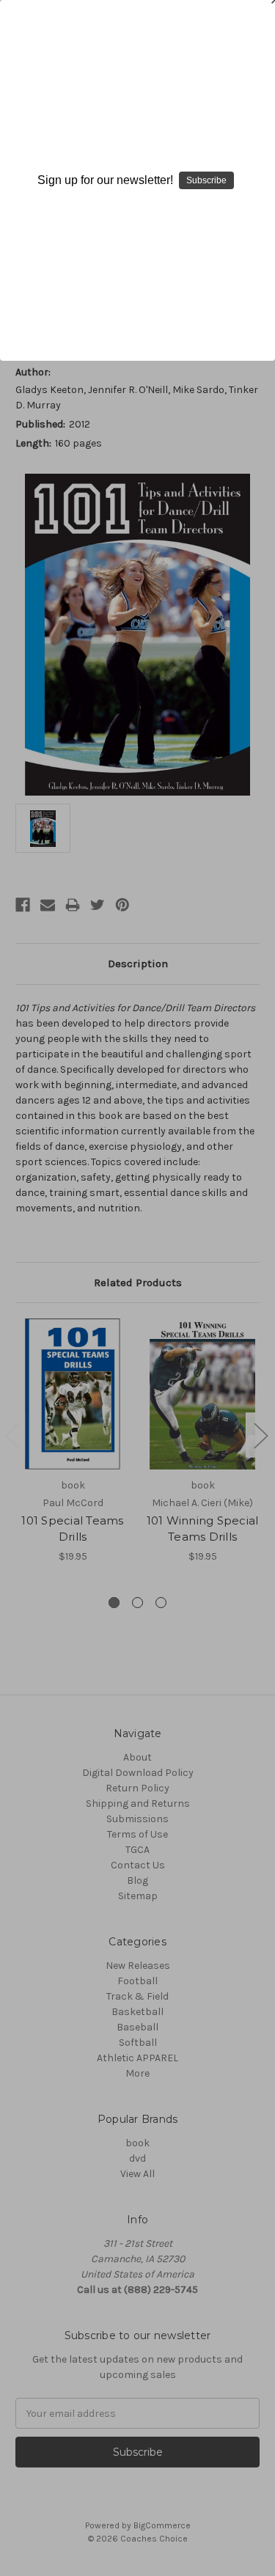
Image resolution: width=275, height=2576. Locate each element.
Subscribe (206, 180)
